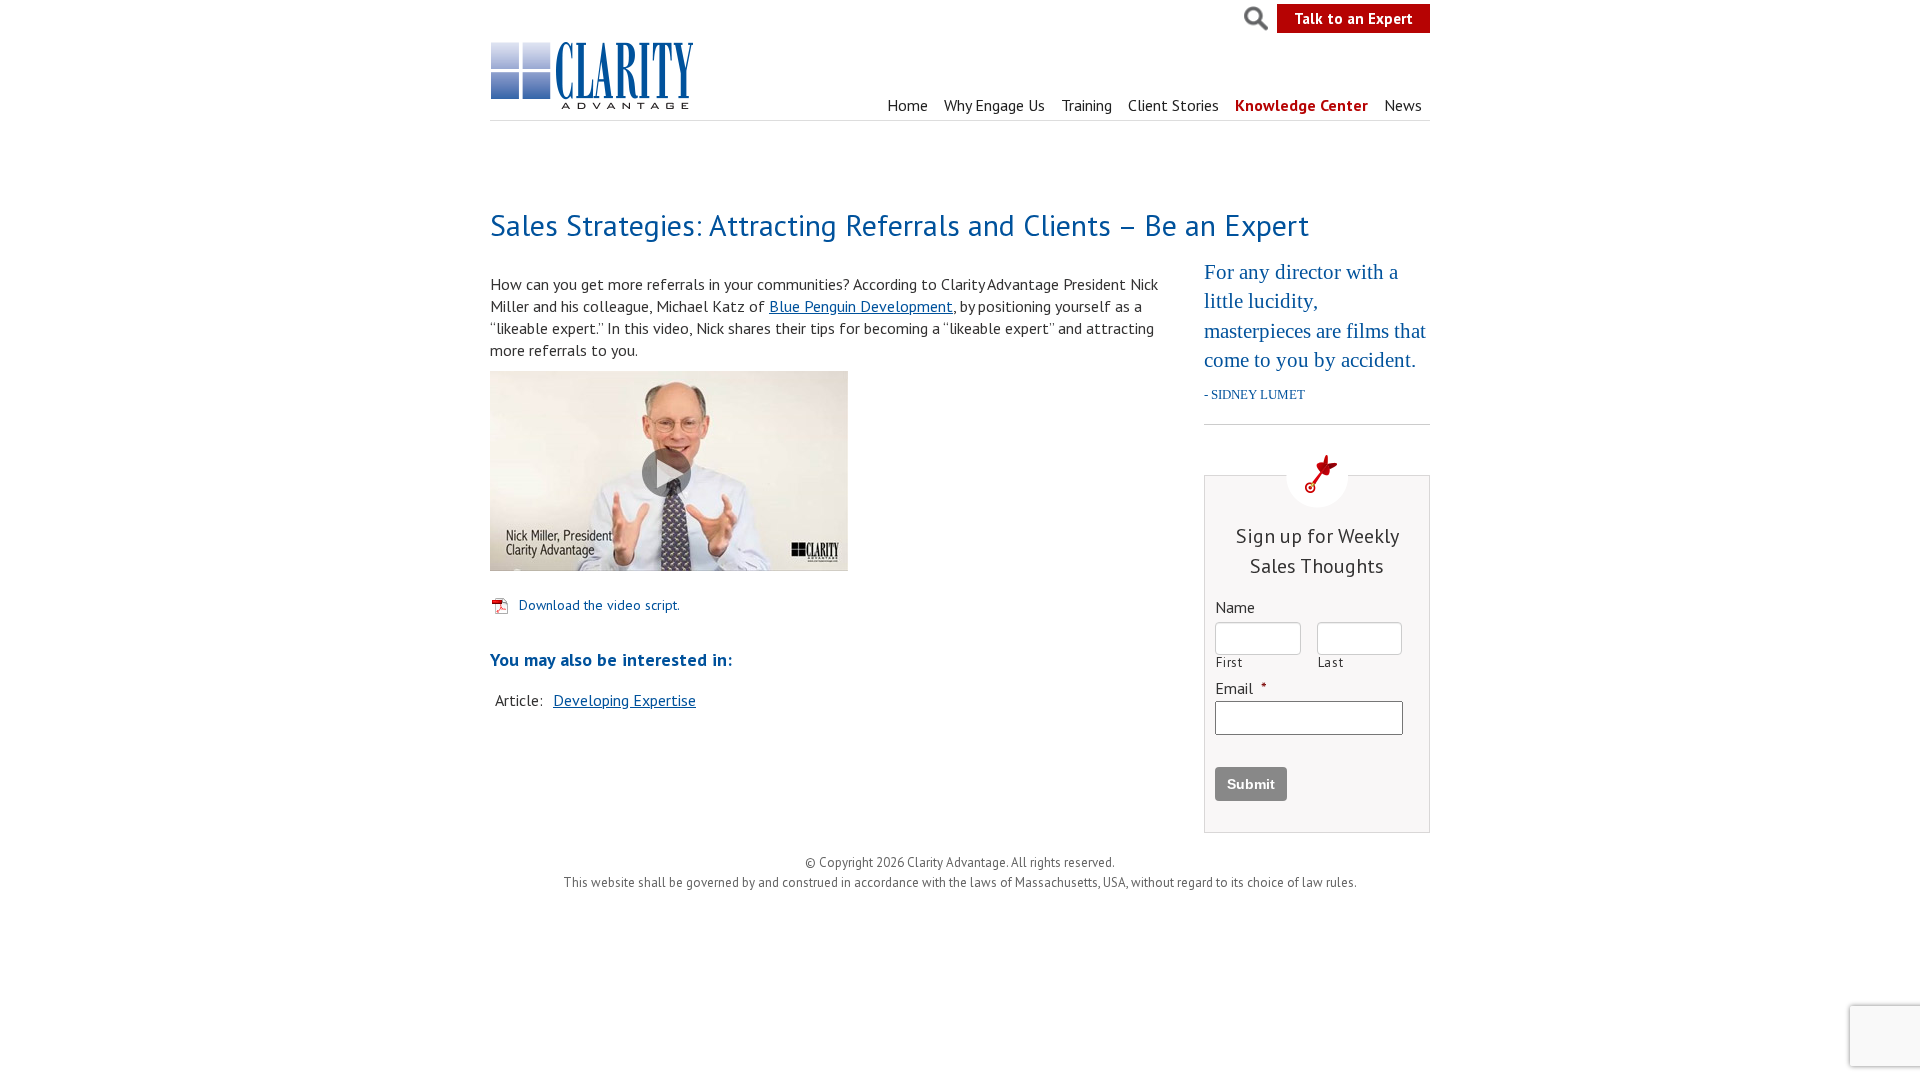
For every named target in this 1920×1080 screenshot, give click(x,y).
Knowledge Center (1301, 105)
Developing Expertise (624, 700)
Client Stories (1173, 105)
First (1229, 662)
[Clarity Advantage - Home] (594, 109)
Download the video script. (599, 605)
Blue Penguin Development (861, 306)
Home (907, 105)
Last (1331, 662)
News (1403, 105)
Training (1086, 105)
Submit (1251, 784)
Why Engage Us (994, 105)
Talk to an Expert (1353, 18)
